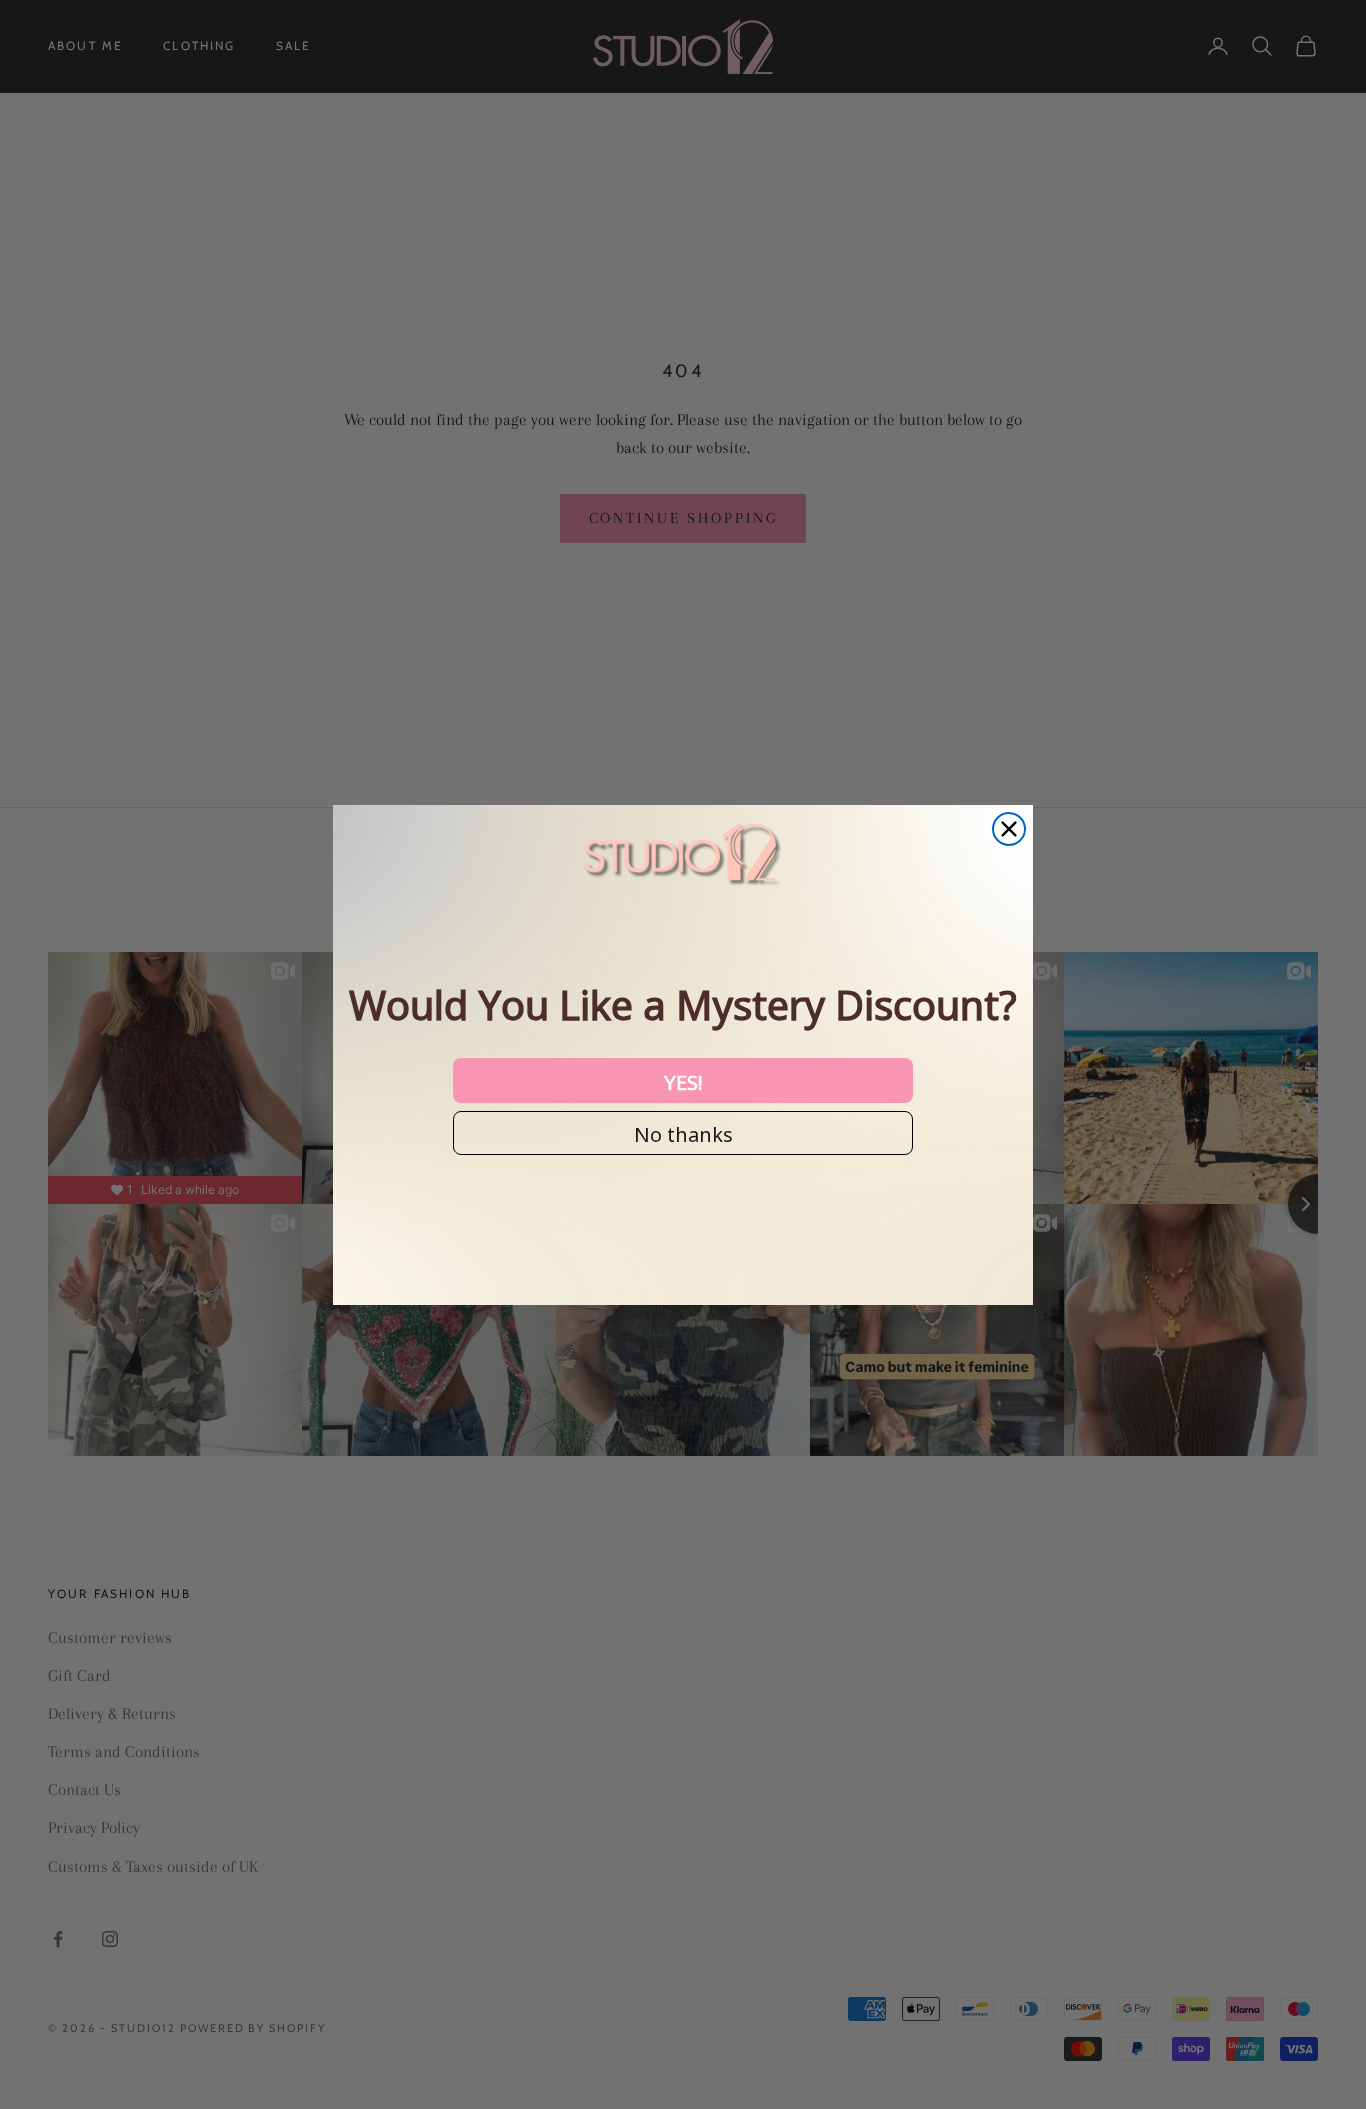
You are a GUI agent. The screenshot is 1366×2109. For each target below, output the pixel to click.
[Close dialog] (1009, 829)
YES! (683, 1081)
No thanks (683, 1133)
